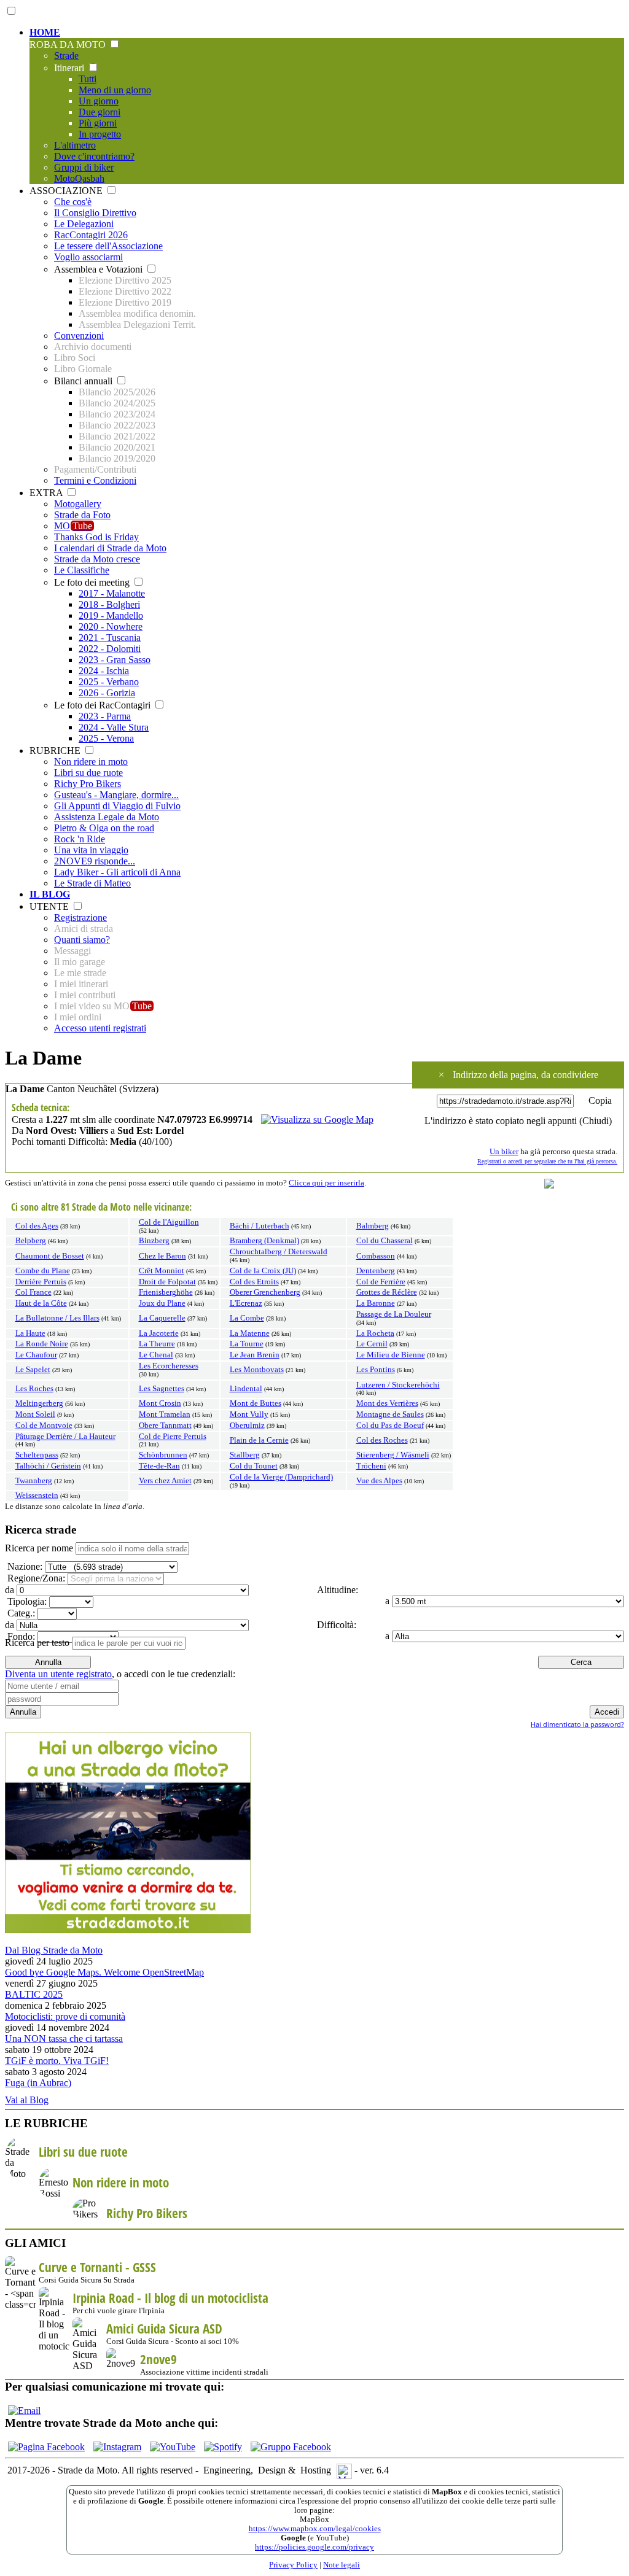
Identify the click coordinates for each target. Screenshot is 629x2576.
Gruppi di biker (84, 167)
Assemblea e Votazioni (100, 269)
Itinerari (70, 68)
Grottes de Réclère (387, 1292)
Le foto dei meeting (93, 582)
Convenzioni (79, 336)
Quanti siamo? (82, 940)
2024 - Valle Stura (114, 727)
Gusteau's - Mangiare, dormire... (116, 795)
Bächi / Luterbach (260, 1226)
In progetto (100, 134)
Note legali (342, 2565)
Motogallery (78, 504)
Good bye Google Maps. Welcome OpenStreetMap (104, 1972)
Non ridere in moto (91, 762)
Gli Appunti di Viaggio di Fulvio (117, 806)
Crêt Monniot (162, 1271)
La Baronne (376, 1303)
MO (73, 526)
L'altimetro (75, 145)
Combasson (376, 1256)
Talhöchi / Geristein (48, 1466)
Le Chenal (156, 1355)
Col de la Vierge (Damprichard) (281, 1477)
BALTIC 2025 (34, 1994)
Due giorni (100, 112)
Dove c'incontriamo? (94, 156)
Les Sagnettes (162, 1389)
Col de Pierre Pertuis (173, 1437)
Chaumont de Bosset (50, 1256)
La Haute (30, 1333)
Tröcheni (371, 1466)
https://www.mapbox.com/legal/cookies (315, 2529)
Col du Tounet (254, 1466)
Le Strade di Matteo (92, 883)
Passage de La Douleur (394, 1314)
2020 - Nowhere (111, 627)
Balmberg (373, 1226)
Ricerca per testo (37, 1643)
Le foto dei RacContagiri (104, 705)
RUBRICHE (56, 751)
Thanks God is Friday (96, 537)
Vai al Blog (27, 2100)
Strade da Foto (82, 515)
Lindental (246, 1389)
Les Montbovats (257, 1370)
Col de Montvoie (44, 1426)
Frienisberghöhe (166, 1292)
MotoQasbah (79, 178)
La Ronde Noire (42, 1344)
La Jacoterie (159, 1333)
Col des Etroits (254, 1282)
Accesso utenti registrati (100, 1028)
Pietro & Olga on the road (104, 828)
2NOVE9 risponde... (95, 861)
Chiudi (596, 1121)
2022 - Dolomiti (110, 649)
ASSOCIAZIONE (67, 191)
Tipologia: (26, 1601)
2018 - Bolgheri (109, 604)
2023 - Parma (105, 716)
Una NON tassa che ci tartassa (64, 2039)
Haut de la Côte (41, 1303)
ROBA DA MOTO (69, 45)
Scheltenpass (37, 1455)
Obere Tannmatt (165, 1426)
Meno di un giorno (115, 90)
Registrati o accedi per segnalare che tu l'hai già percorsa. (547, 1161)
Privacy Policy (293, 2565)
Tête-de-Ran (159, 1466)
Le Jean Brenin (255, 1355)
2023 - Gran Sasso (115, 660)
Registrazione (80, 918)
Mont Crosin (160, 1403)
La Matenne (250, 1333)
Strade (66, 56)
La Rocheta (375, 1333)
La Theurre (157, 1344)
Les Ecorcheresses (169, 1366)
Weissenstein (37, 1496)
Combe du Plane (43, 1271)
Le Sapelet (33, 1370)
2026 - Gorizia (107, 693)
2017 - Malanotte (112, 593)
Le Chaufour (36, 1355)
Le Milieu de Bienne (391, 1355)
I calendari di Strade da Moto (110, 548)
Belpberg (31, 1241)
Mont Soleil (35, 1414)
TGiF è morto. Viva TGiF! (57, 2061)
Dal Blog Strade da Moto (54, 1950)
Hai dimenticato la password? (577, 1724)
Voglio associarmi (88, 257)
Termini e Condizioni (95, 480)
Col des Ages (37, 1226)
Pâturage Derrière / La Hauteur (65, 1437)
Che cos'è (73, 202)
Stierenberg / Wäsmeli (393, 1455)
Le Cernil (372, 1344)
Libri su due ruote (88, 773)
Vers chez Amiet (165, 1481)
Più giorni (98, 123)
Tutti (88, 79)
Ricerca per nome (39, 1548)
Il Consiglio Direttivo (95, 213)
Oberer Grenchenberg (265, 1292)
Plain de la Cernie (259, 1440)
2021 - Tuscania (110, 638)
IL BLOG (50, 894)
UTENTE (50, 906)
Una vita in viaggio (91, 850)
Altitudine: (336, 1590)
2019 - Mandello (111, 615)
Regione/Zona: (35, 1578)
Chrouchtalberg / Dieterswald (279, 1252)
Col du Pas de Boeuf (390, 1426)
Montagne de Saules (390, 1414)
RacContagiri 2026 (91, 235)
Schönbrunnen (163, 1455)
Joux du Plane (162, 1303)
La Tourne (247, 1344)
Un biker (504, 1152)
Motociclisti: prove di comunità (65, 2016)
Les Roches (34, 1389)
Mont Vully (249, 1414)
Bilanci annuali (84, 381)
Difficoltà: (335, 1625)
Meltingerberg (39, 1403)
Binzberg (154, 1241)
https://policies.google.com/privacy (314, 2547)
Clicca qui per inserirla (326, 1183)
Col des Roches (382, 1440)
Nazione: (24, 1566)
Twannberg (34, 1481)
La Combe (247, 1318)
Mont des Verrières (387, 1403)
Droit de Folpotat (167, 1282)
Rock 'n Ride (80, 839)
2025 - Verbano (109, 682)
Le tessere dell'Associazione (108, 246)
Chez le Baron (162, 1256)
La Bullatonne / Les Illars (57, 1318)
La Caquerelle (162, 1318)
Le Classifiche (82, 570)
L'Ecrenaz (246, 1303)
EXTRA (47, 493)
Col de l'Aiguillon (169, 1222)
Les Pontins (376, 1370)
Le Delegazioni (84, 224)
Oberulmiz (247, 1426)
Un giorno (99, 101)
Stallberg (245, 1455)
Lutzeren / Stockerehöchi (398, 1385)
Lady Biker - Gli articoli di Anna (117, 872)
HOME (45, 32)
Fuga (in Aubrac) (38, 2083)
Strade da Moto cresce (97, 559)
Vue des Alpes (379, 1481)
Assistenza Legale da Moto (107, 817)
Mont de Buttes (256, 1403)
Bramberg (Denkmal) (264, 1241)
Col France (33, 1292)
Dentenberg (376, 1271)
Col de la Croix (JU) (263, 1271)
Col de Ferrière (381, 1282)
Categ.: (20, 1613)
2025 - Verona (106, 738)
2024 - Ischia (104, 671)
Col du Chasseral (385, 1241)
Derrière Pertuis (41, 1282)
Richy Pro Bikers (88, 784)
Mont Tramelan (165, 1414)
